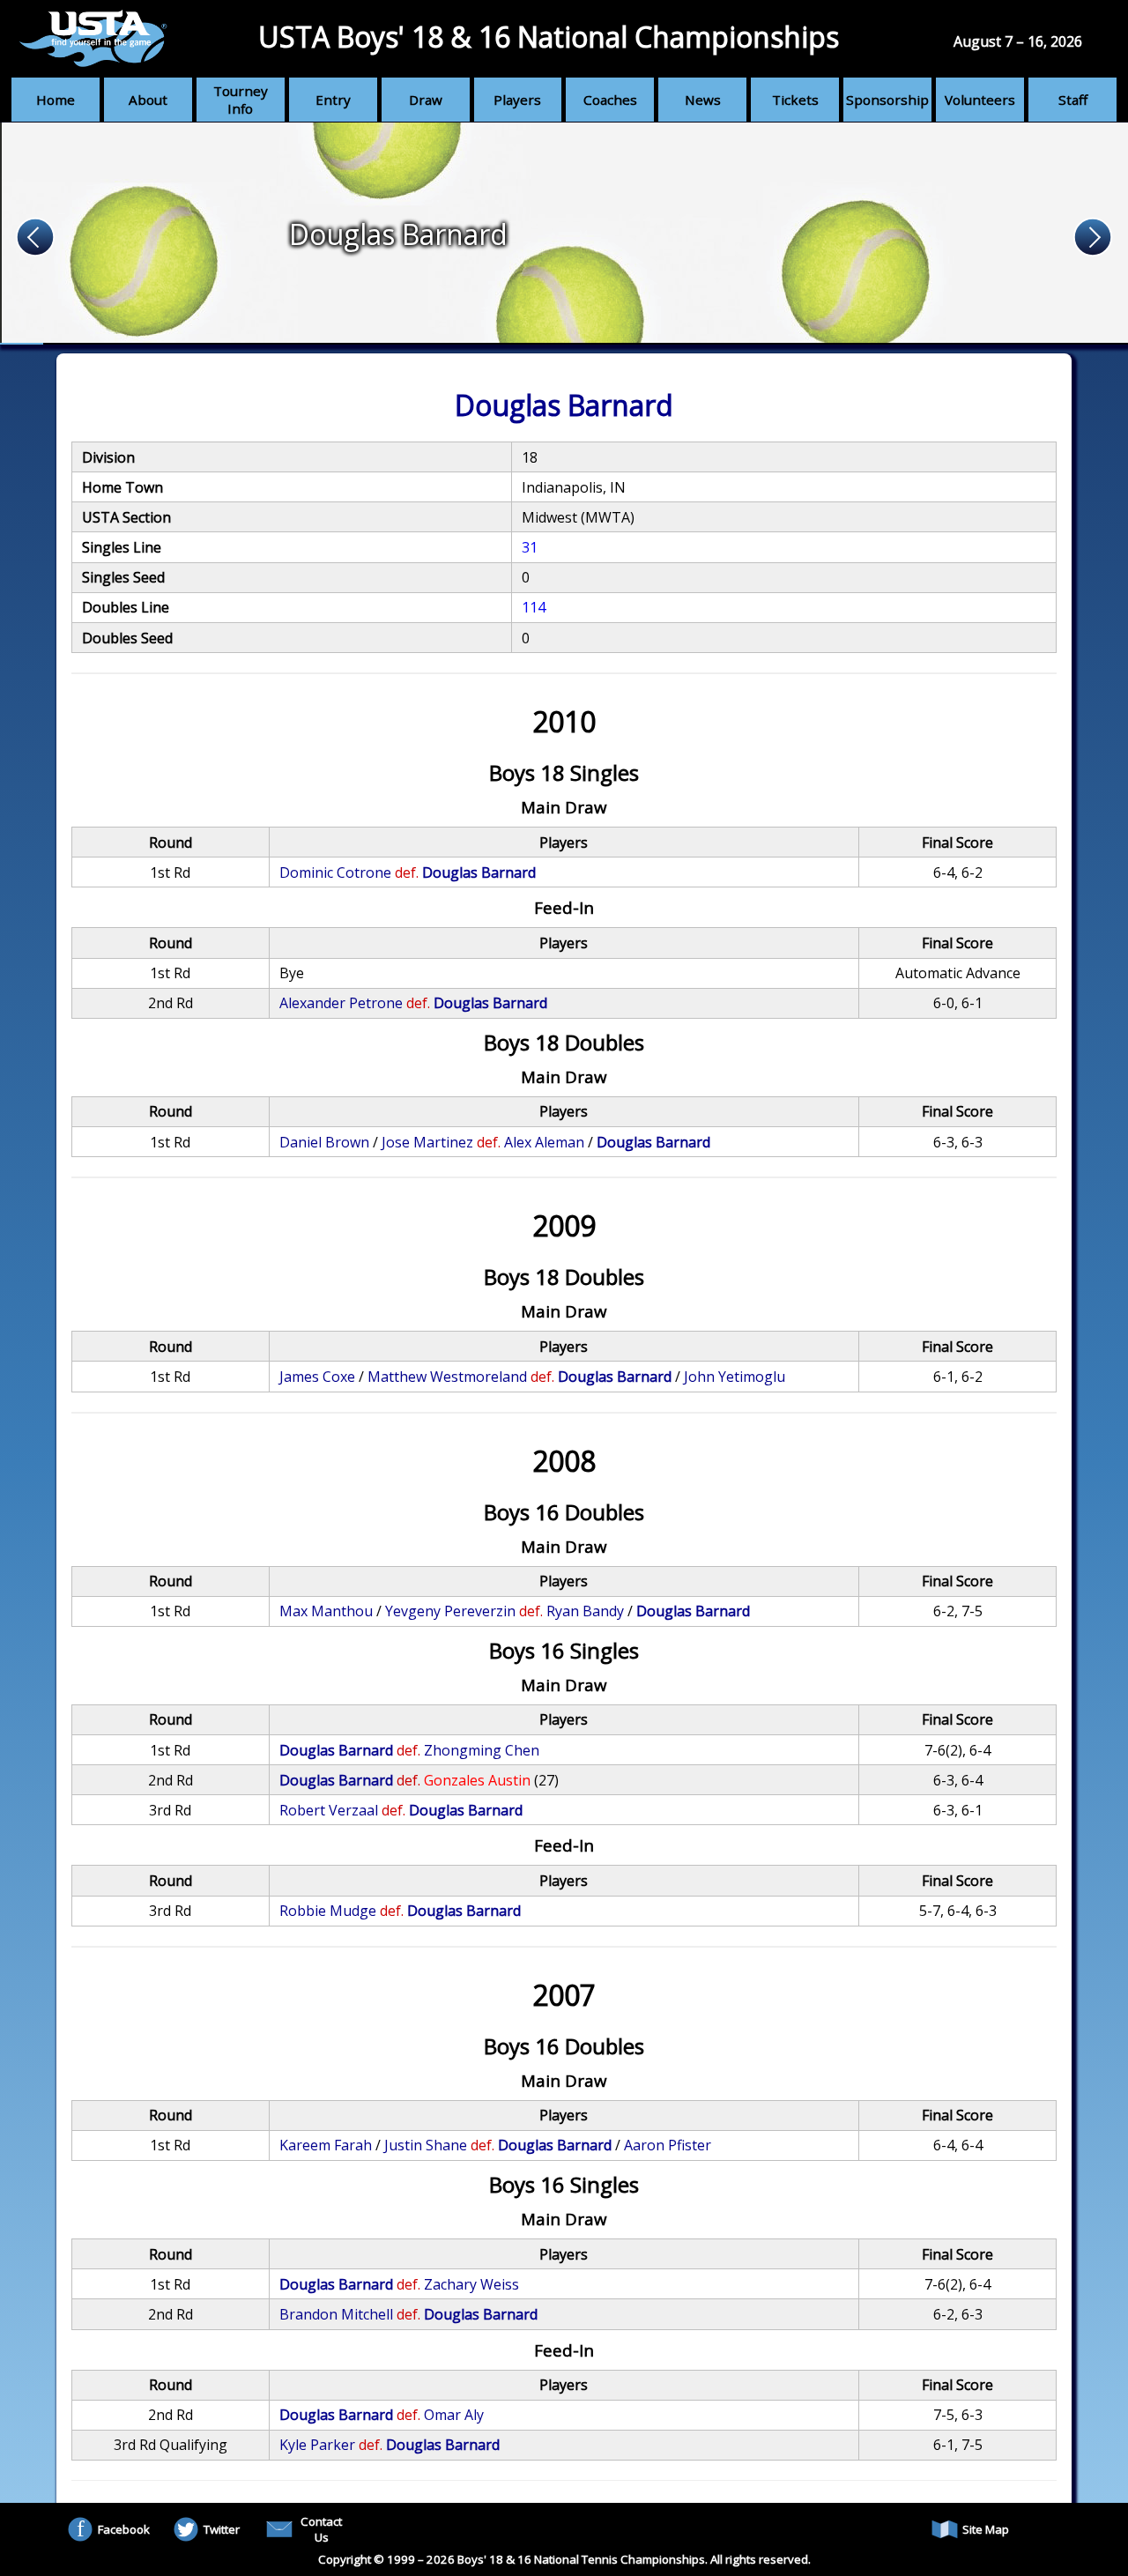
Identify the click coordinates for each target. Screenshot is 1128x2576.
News (703, 100)
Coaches (610, 100)
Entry (333, 100)
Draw (426, 100)
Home (56, 100)
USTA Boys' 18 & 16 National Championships (549, 37)
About (148, 100)
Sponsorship (887, 100)
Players (517, 100)
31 (530, 547)
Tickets (795, 100)
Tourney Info (241, 100)
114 (534, 607)
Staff (1073, 100)
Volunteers (980, 100)
